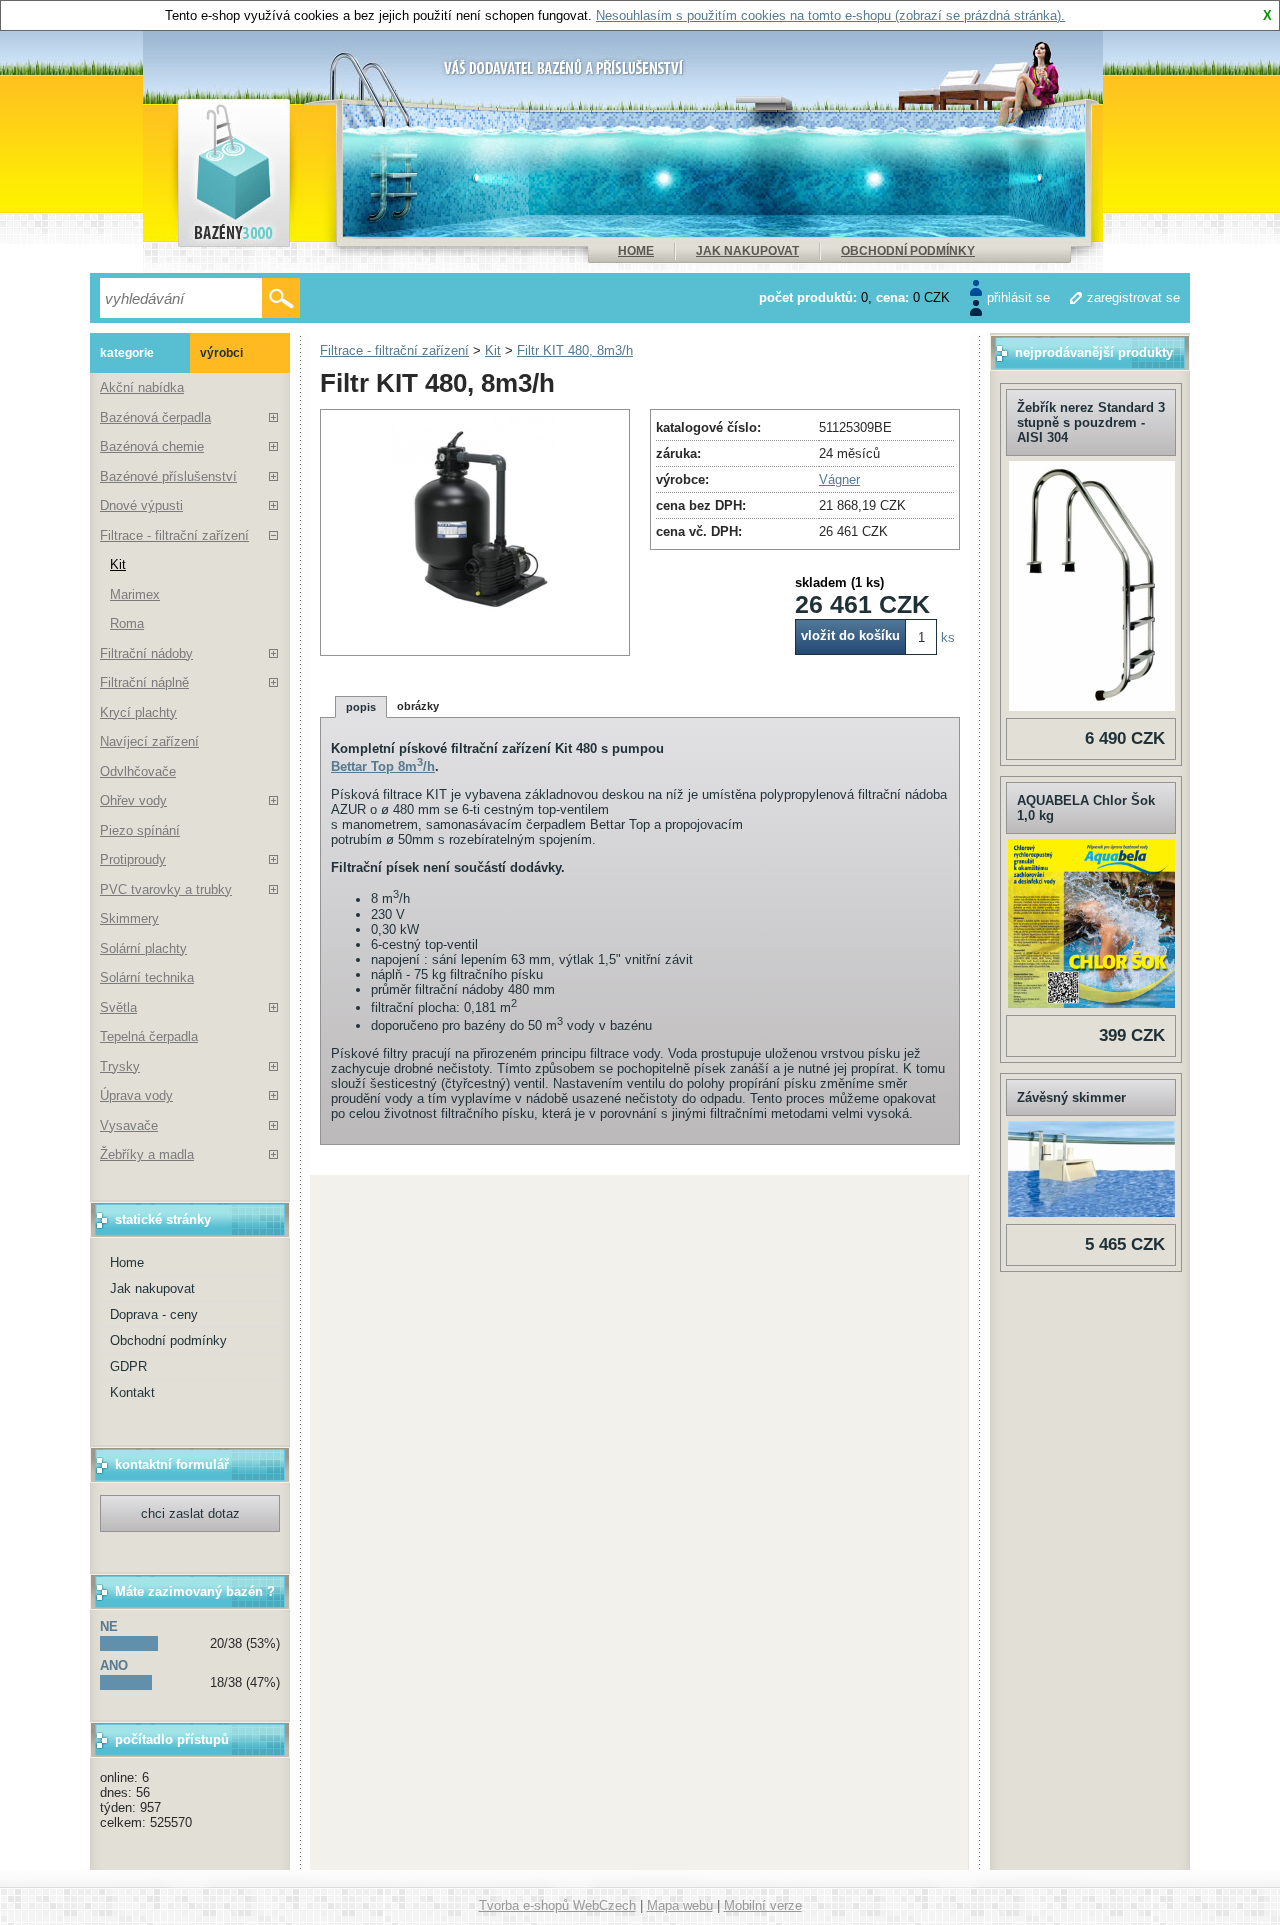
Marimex (135, 594)
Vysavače (129, 1125)
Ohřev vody (133, 800)
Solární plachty (143, 948)
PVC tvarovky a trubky (166, 889)
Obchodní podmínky (908, 251)
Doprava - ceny (154, 1314)
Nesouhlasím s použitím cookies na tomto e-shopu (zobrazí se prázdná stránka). (830, 15)
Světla (118, 1007)
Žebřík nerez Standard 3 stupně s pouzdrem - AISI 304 (1091, 422)
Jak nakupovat (747, 251)
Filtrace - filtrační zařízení (174, 535)
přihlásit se (1018, 297)
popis (361, 707)
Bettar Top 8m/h (383, 766)
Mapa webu (680, 1905)
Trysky (120, 1066)
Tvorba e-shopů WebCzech (557, 1905)
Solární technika (147, 977)
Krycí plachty (138, 712)
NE (109, 1626)
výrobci (221, 353)
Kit (118, 564)
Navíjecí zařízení (149, 741)
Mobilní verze (763, 1905)
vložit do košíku (850, 635)
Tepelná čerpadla (149, 1036)
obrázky (418, 706)
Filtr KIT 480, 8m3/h (575, 350)
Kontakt (132, 1392)
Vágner (839, 479)
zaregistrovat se (1133, 297)
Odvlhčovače (138, 771)
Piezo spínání (140, 830)
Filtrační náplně (144, 682)
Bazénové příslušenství (168, 476)
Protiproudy (133, 859)
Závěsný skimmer (1071, 1097)
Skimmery (129, 918)
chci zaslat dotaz (190, 1513)
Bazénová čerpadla (155, 417)
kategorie (127, 353)
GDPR (128, 1366)
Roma (127, 623)
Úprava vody (136, 1095)
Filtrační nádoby (146, 653)
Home (636, 251)
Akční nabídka (142, 387)
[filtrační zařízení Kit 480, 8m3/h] (475, 610)
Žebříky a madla (147, 1154)
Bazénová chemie (152, 446)
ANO (114, 1665)
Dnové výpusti (141, 505)
